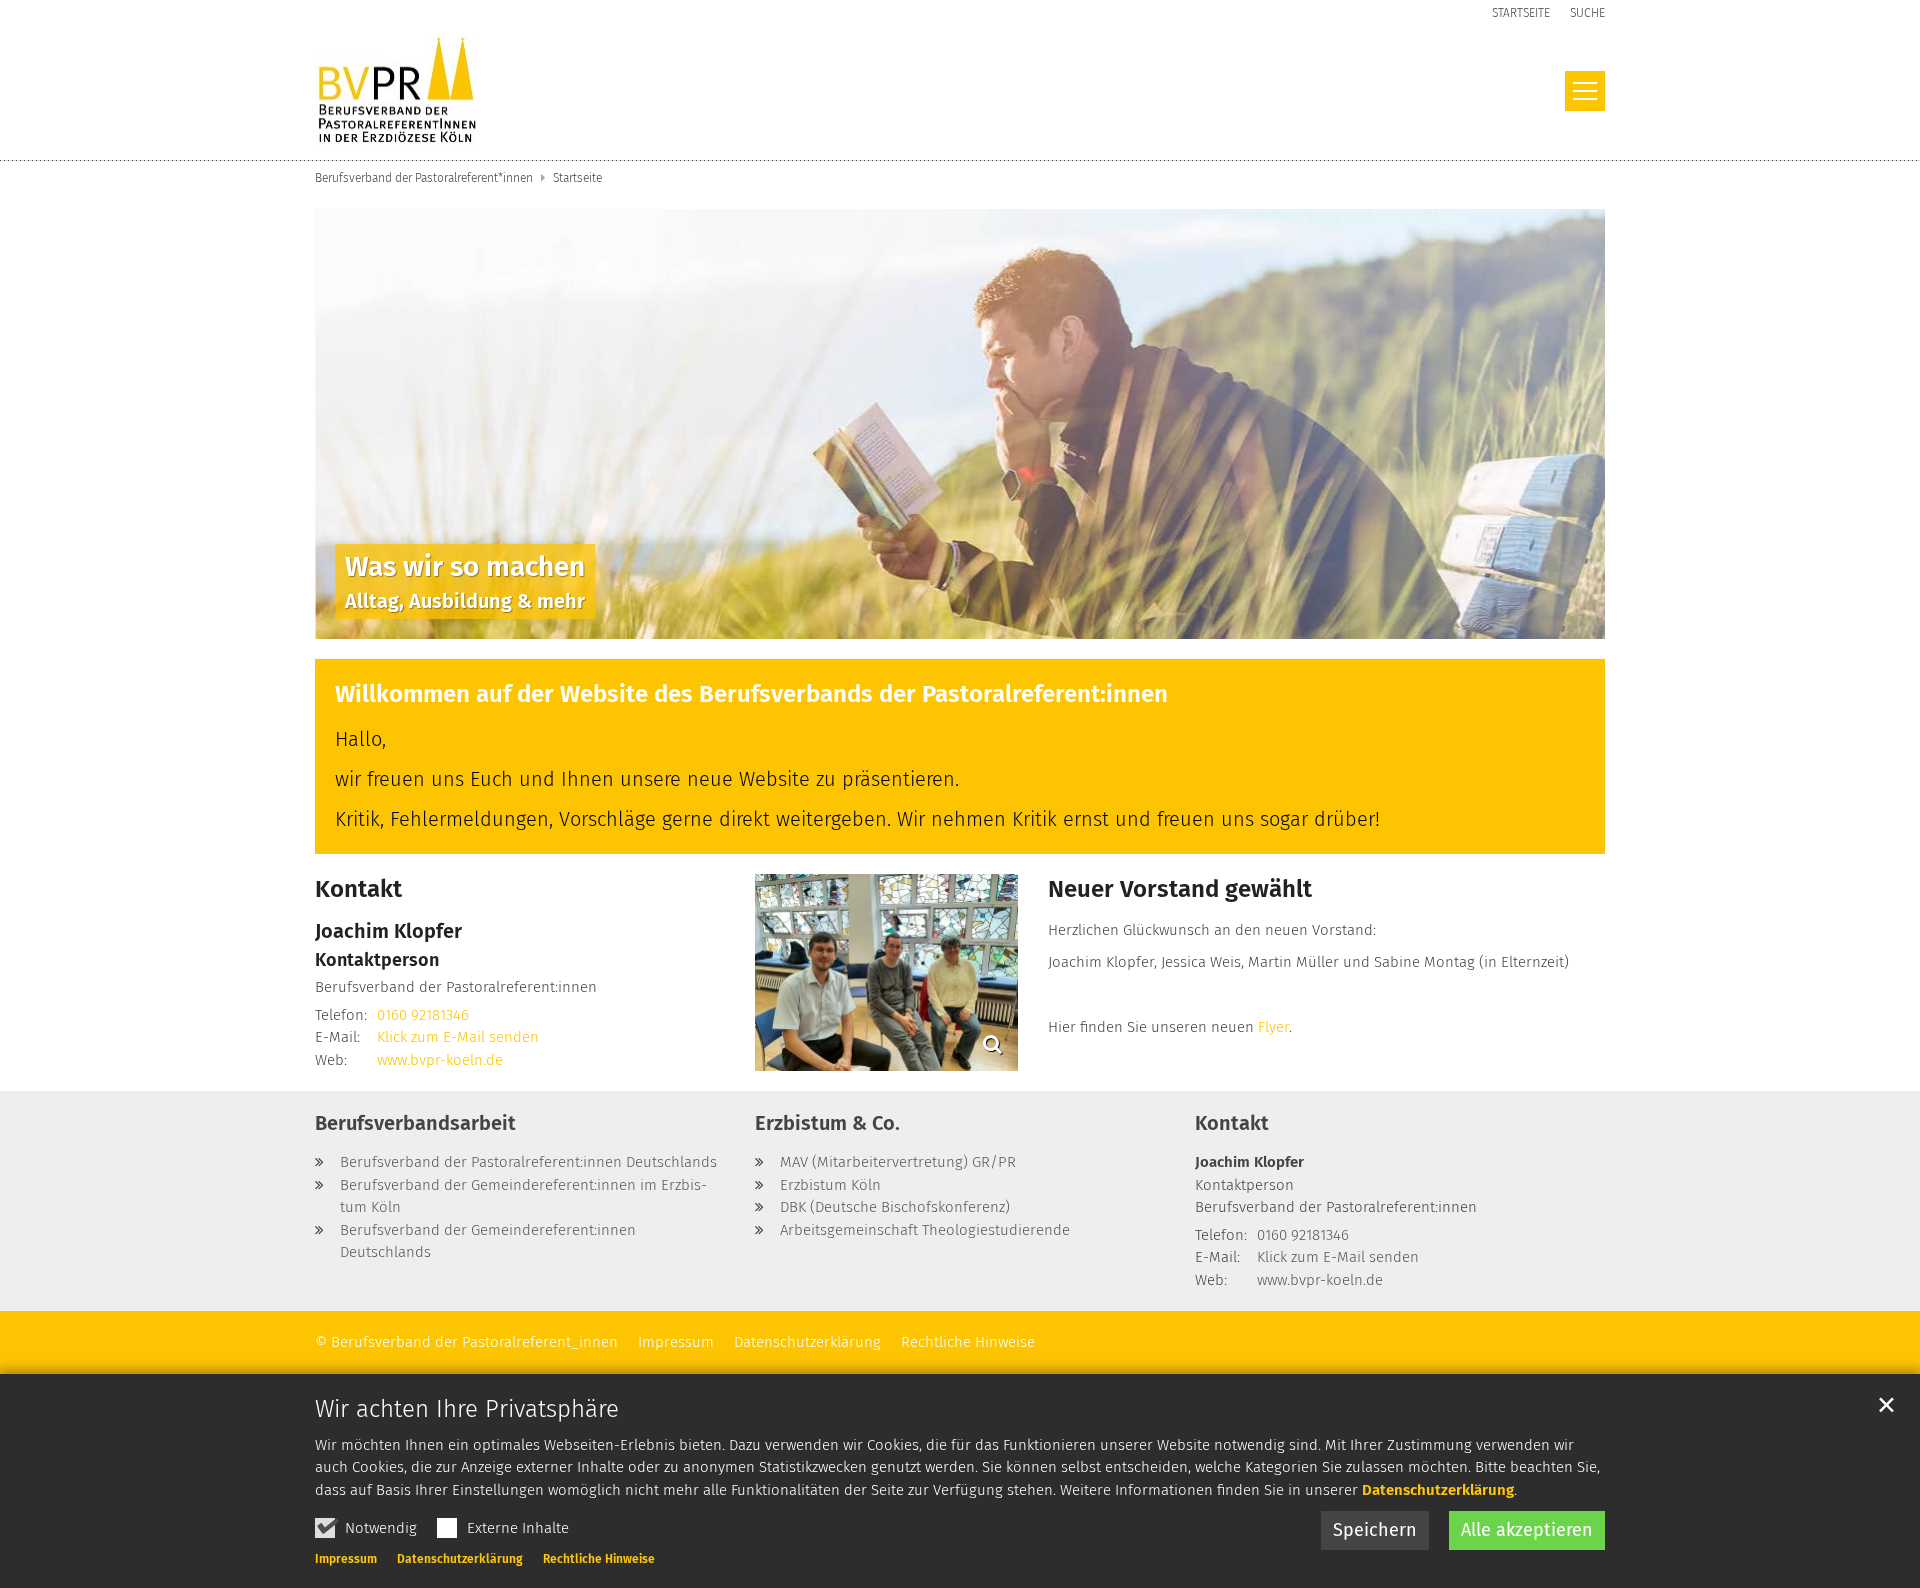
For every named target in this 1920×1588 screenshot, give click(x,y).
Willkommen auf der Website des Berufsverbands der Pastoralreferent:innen (751, 694)
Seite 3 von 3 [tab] (995, 619)
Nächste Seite (1565, 424)
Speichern (1375, 1530)
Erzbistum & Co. (827, 1123)
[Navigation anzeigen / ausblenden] (1585, 91)
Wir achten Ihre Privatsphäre (467, 1409)
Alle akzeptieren (1527, 1530)
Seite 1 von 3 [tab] (925, 619)
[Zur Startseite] (397, 91)
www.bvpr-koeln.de (440, 1060)
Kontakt (358, 889)
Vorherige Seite (355, 424)
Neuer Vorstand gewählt (1180, 889)
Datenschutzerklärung (1438, 1490)
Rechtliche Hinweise (599, 1559)
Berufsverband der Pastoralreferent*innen (424, 178)
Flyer (1273, 1027)
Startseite (577, 178)
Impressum (346, 1559)
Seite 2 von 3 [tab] (960, 619)
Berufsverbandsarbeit (415, 1123)
